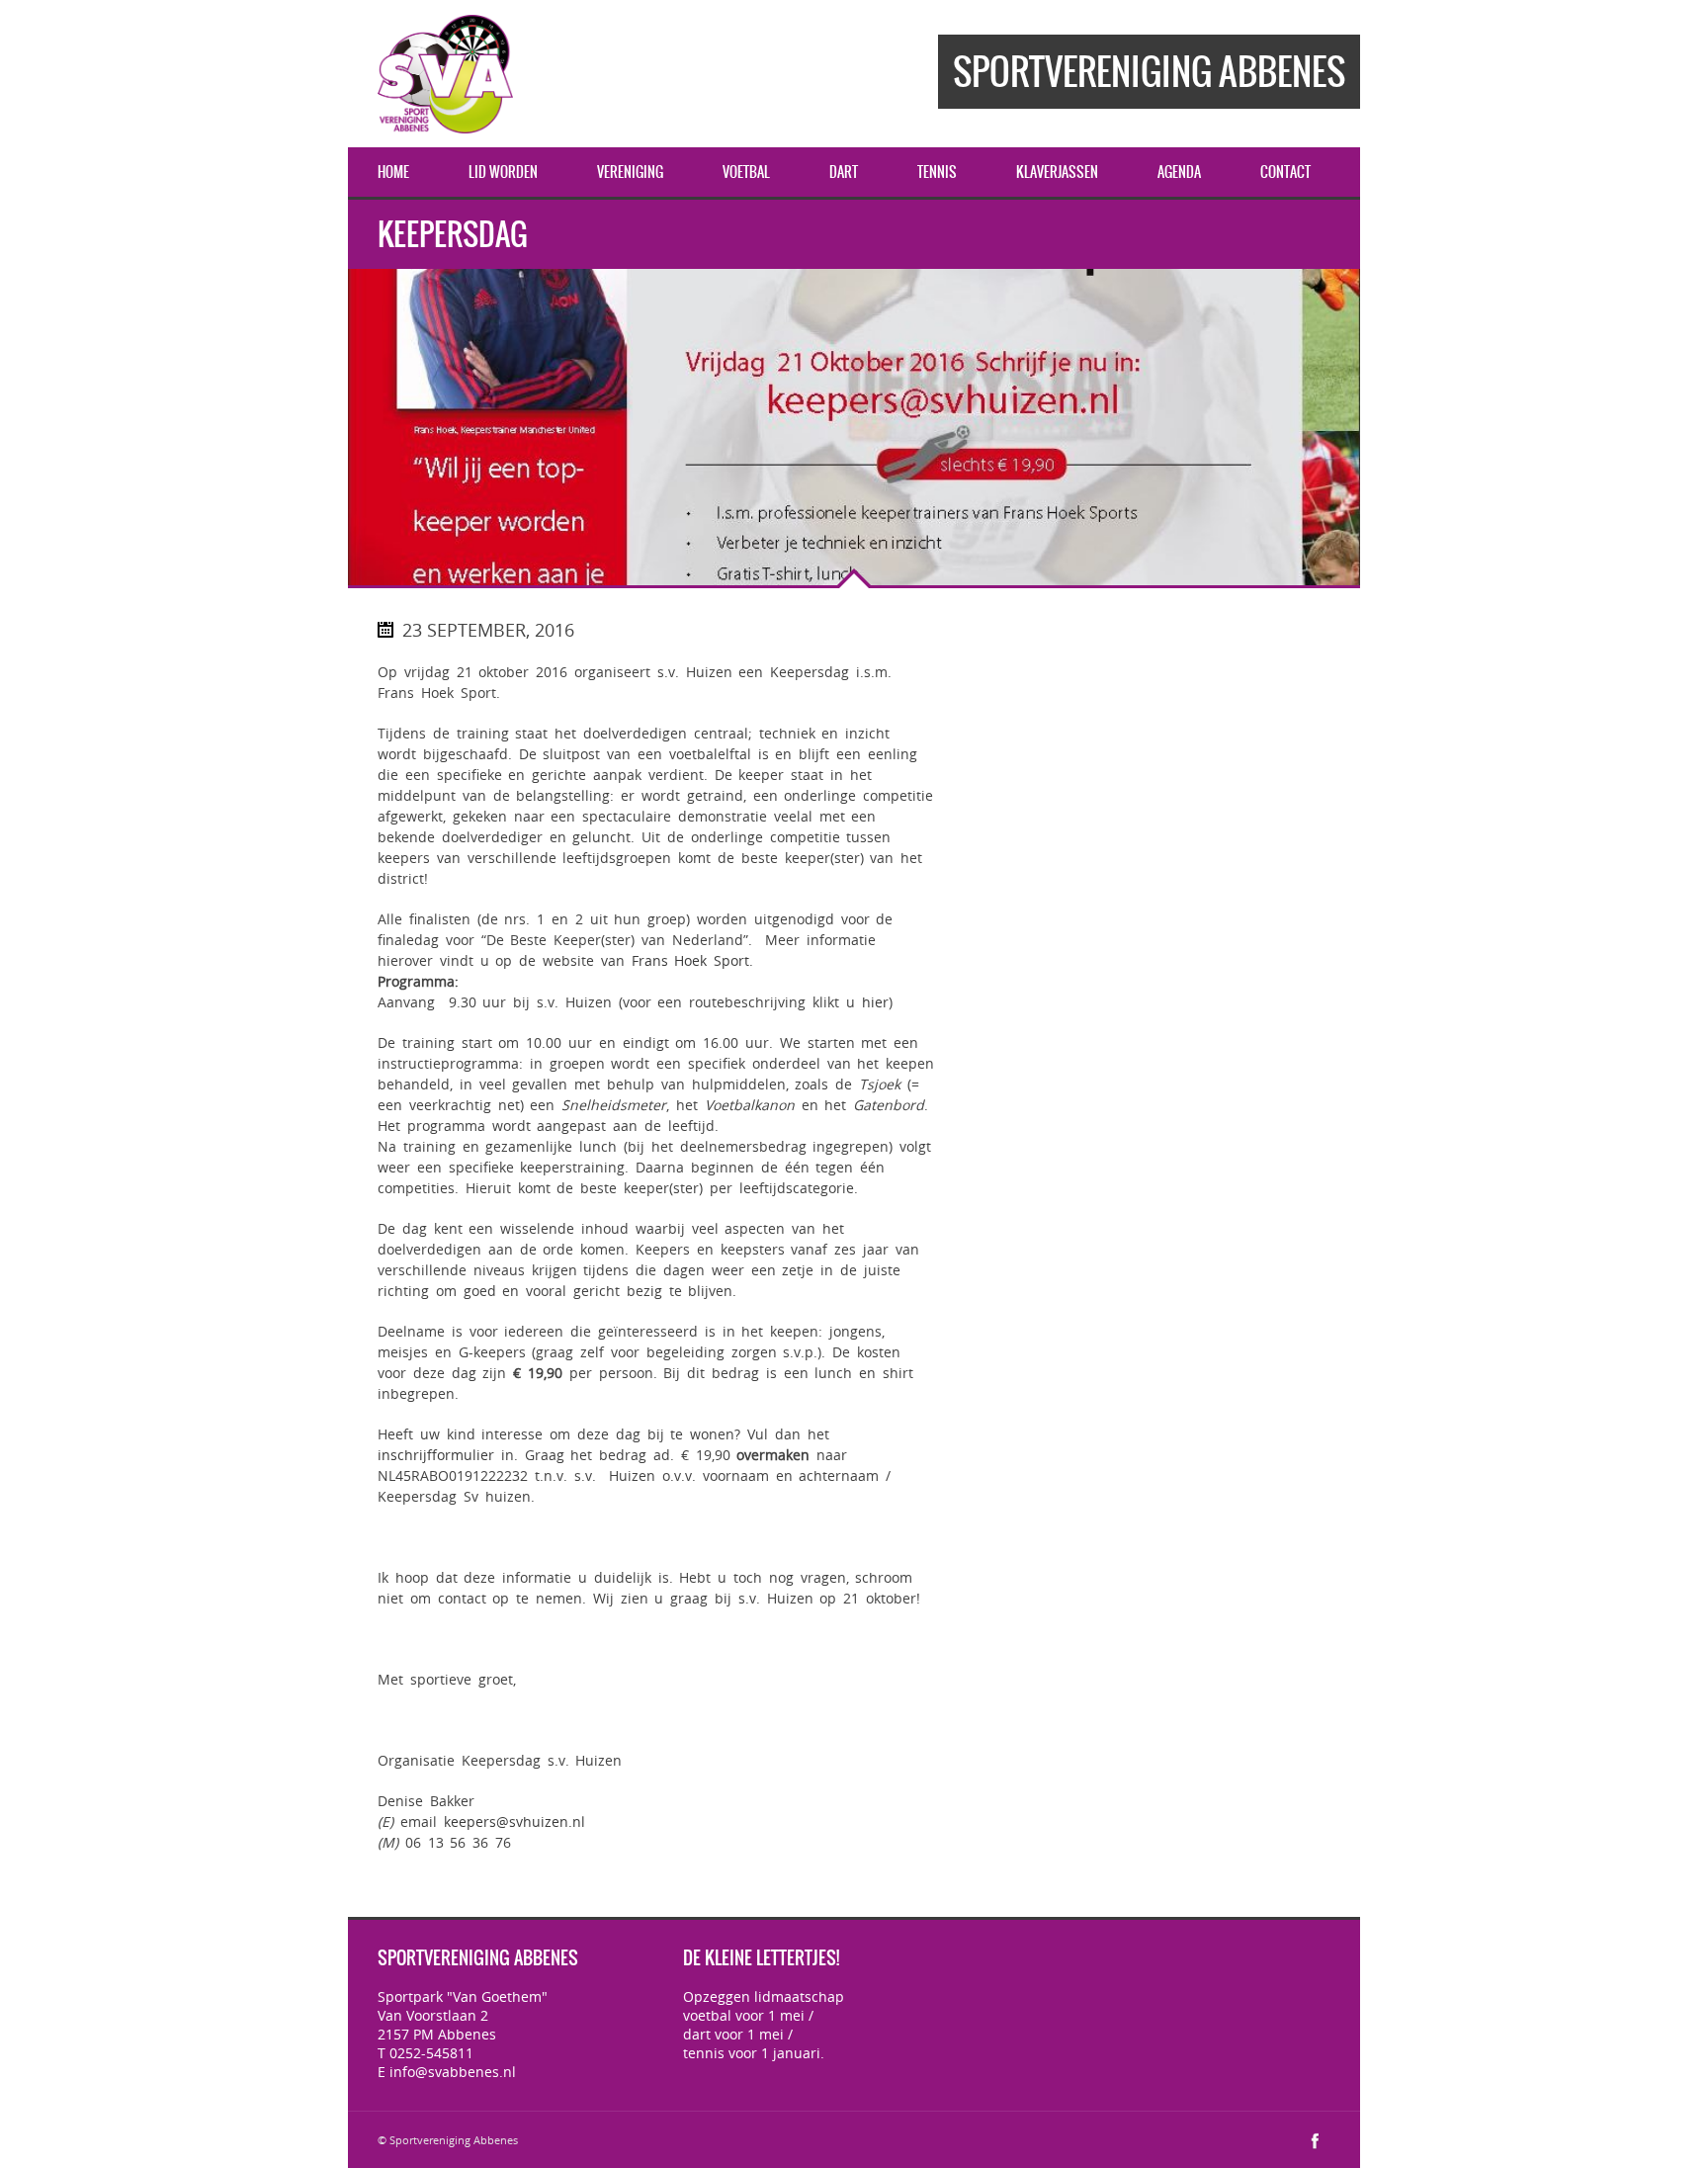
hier (872, 1002)
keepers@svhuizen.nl (514, 1821)
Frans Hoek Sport (691, 960)
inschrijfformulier (436, 1455)
